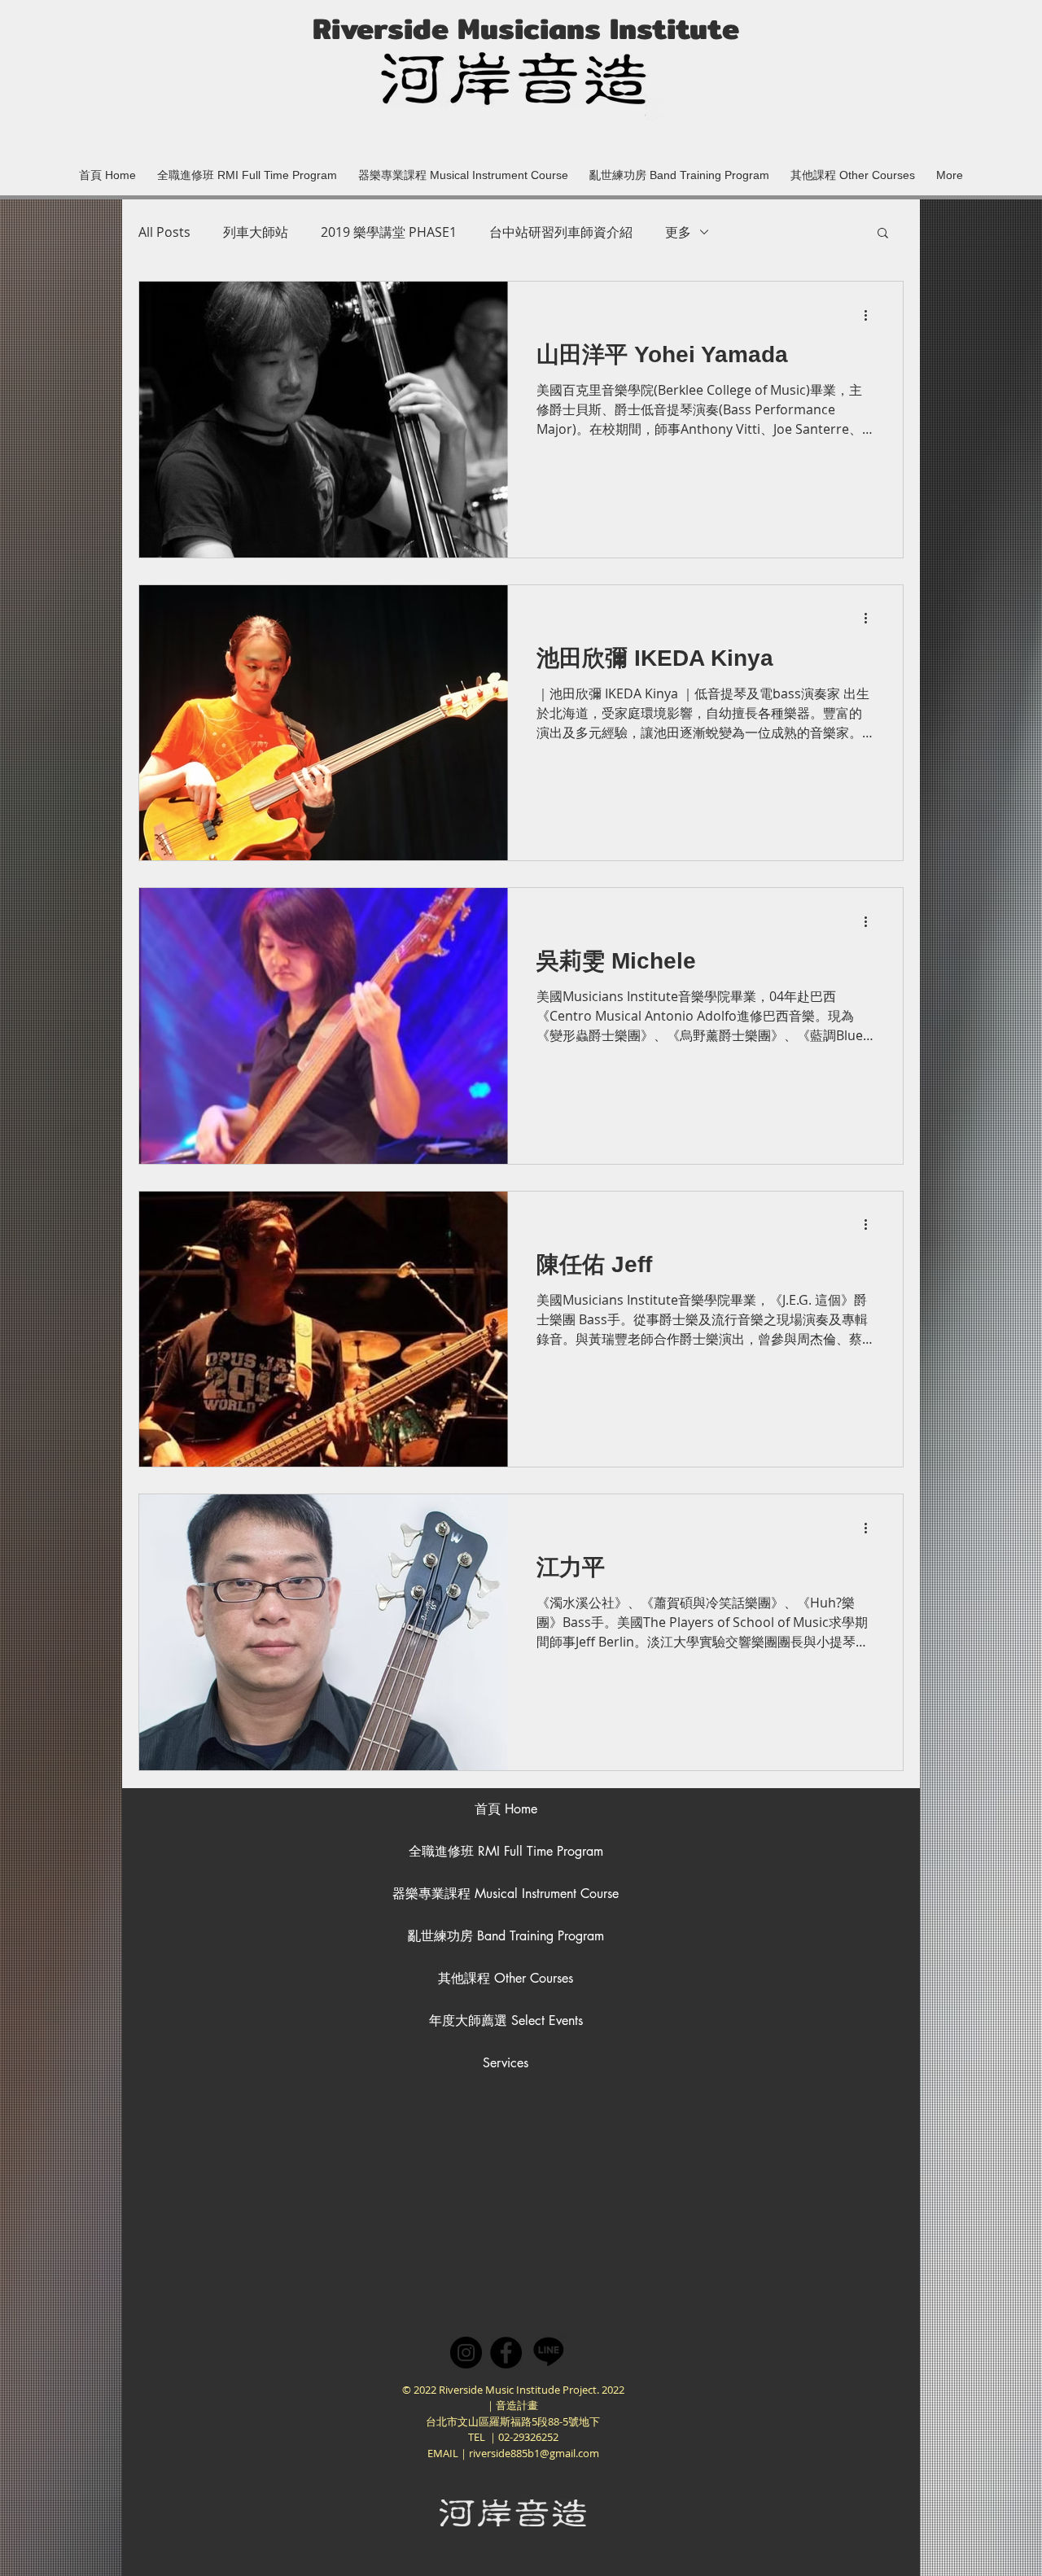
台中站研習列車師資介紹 (561, 232)
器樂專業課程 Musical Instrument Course (506, 1894)
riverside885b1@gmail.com (534, 2453)
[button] (463, 168)
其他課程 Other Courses (506, 1978)
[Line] (549, 2351)
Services (506, 2063)
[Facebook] (506, 2353)
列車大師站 (256, 232)
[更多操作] (871, 315)
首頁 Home (506, 1809)
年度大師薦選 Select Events (506, 2021)
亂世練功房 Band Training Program (506, 1936)
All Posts (164, 232)
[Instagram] (466, 2353)
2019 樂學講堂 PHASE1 (389, 232)
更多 (678, 232)
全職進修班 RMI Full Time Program (506, 1851)
